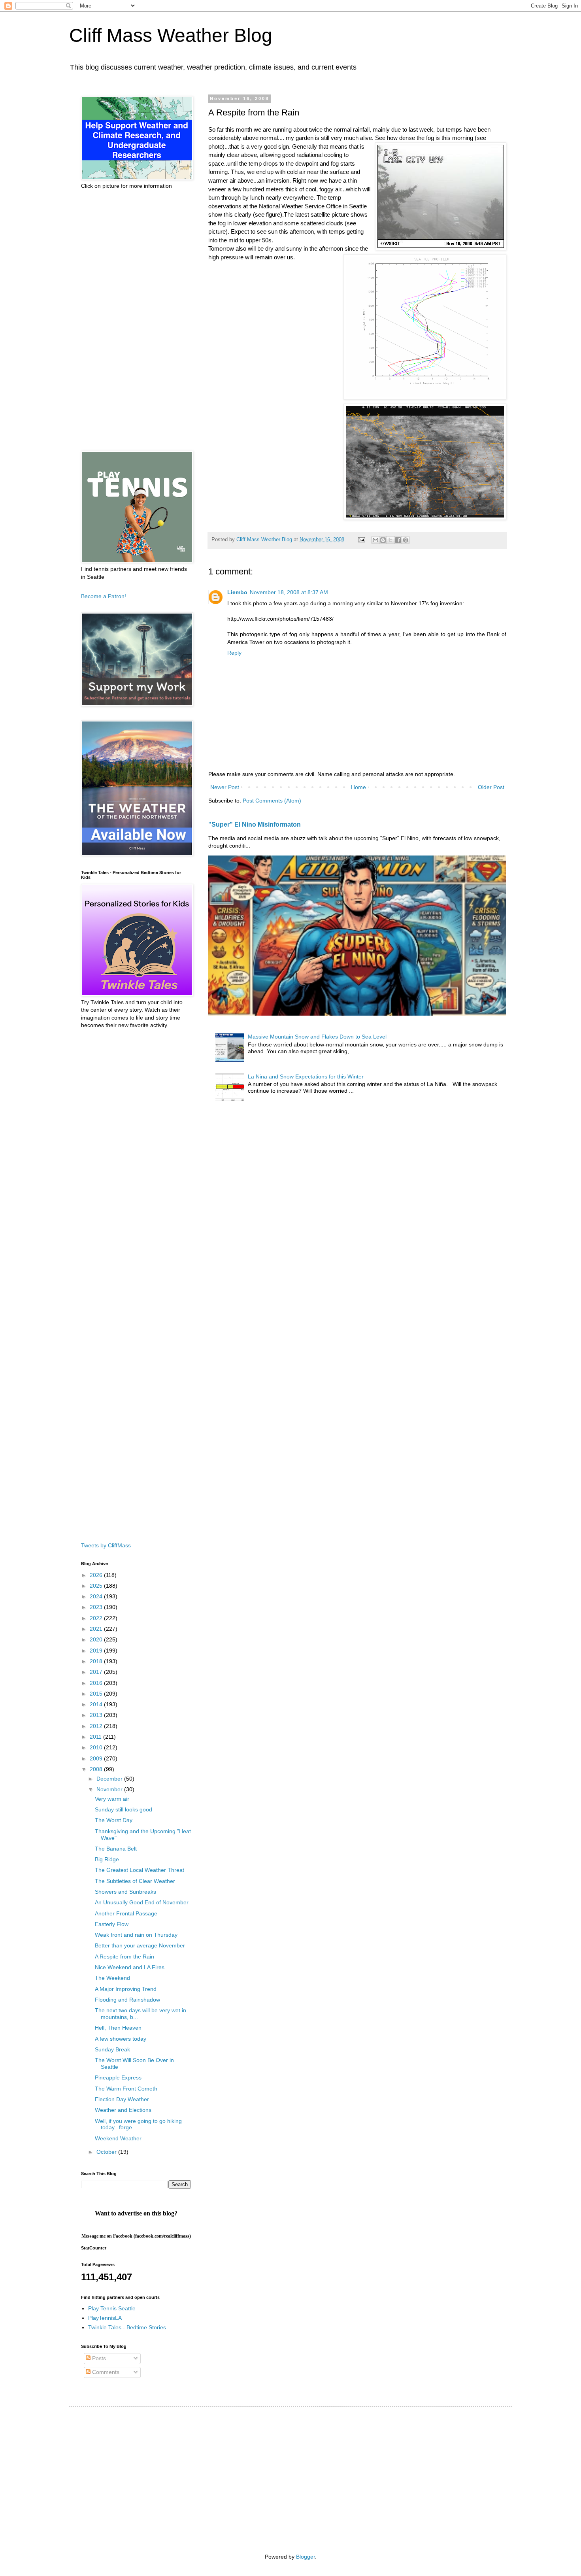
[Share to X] (390, 540)
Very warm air (112, 1799)
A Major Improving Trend (126, 1989)
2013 (97, 1715)
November (110, 1789)
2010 (97, 1747)
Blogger (306, 2557)
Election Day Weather (122, 2099)
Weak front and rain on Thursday (136, 1935)
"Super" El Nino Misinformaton (255, 824)
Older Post (491, 787)
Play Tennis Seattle (112, 2308)
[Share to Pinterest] (406, 540)
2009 (97, 1758)
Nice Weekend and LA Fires (130, 1967)
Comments (105, 2372)
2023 (97, 1607)
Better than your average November (140, 1945)
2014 (97, 1704)
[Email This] (375, 540)
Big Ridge (107, 1859)
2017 (97, 1672)
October (107, 2152)
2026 (97, 1575)
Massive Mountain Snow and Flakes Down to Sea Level (317, 1037)
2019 (97, 1651)
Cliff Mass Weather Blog (171, 35)
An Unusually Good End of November (142, 1902)
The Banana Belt (116, 1849)
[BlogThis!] (383, 540)
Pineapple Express (118, 2077)
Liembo (237, 592)
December (110, 1779)
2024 (97, 1596)
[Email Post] (361, 540)
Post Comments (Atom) (272, 801)
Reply (234, 653)
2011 (96, 1737)
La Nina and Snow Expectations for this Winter (306, 1076)
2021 (97, 1629)
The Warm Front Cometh (126, 2089)
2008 (97, 1769)
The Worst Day (114, 1820)
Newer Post (225, 787)
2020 (97, 1639)
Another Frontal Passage (126, 1913)
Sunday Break (112, 2049)
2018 (97, 1661)
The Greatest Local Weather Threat (140, 1870)
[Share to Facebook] (398, 540)
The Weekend (112, 1978)
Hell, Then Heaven (118, 2028)
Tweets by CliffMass (106, 1545)
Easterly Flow (112, 1924)
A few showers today (121, 2039)
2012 (97, 1726)
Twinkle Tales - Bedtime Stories (127, 2327)
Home (358, 787)
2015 (97, 1694)
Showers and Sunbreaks (125, 1892)
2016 (97, 1683)
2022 (97, 1618)
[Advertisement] (136, 320)
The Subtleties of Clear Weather (135, 1881)
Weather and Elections (123, 2110)
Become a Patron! (104, 596)
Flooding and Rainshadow (127, 2000)
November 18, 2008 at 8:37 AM (289, 592)
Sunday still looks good (124, 1809)
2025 (97, 1586)
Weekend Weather (118, 2138)
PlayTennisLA (105, 2318)
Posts (98, 2358)
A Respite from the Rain (124, 1957)
